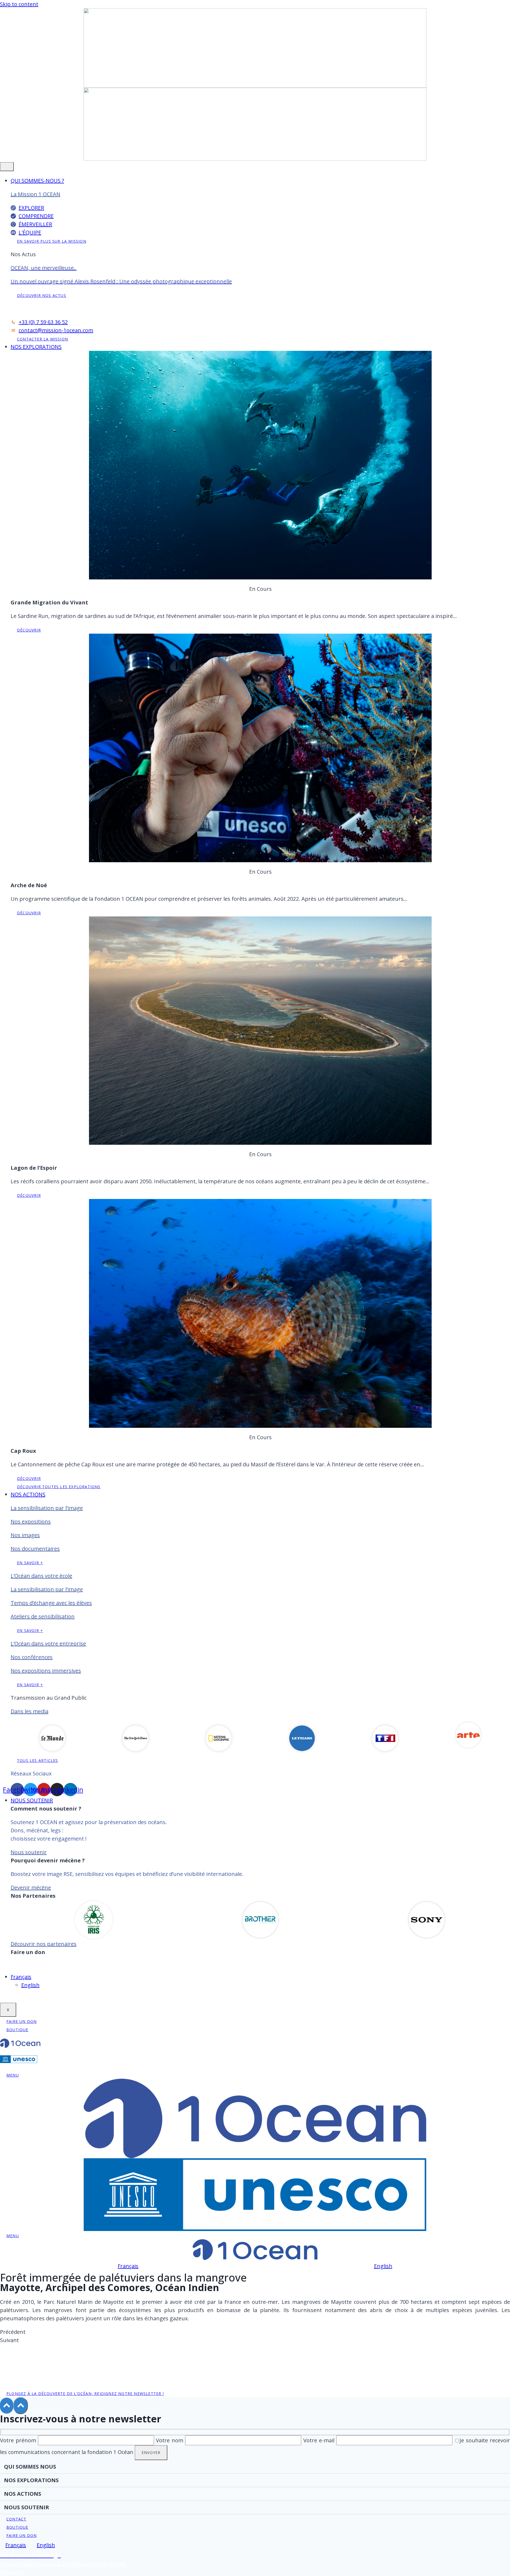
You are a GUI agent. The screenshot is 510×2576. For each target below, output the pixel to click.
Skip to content (19, 4)
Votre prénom (19, 2440)
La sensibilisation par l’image (47, 1508)
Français (21, 1977)
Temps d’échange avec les (51, 1603)
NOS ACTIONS (28, 1494)
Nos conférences (32, 1657)
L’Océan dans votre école (41, 1576)
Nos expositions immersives (46, 1671)
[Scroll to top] (7, 2406)
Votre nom (171, 2440)
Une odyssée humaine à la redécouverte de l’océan (63, 2564)
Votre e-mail (320, 2440)
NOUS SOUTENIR (32, 1800)
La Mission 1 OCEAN (35, 194)
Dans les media (29, 1711)
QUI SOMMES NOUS (30, 2467)
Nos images (25, 1535)
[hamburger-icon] (7, 167)
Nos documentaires (35, 1549)
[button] (255, 2332)
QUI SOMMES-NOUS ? (37, 181)
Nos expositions (31, 1521)
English (30, 1985)
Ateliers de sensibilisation (43, 1616)
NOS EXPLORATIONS (36, 347)
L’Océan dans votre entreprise (48, 1643)
